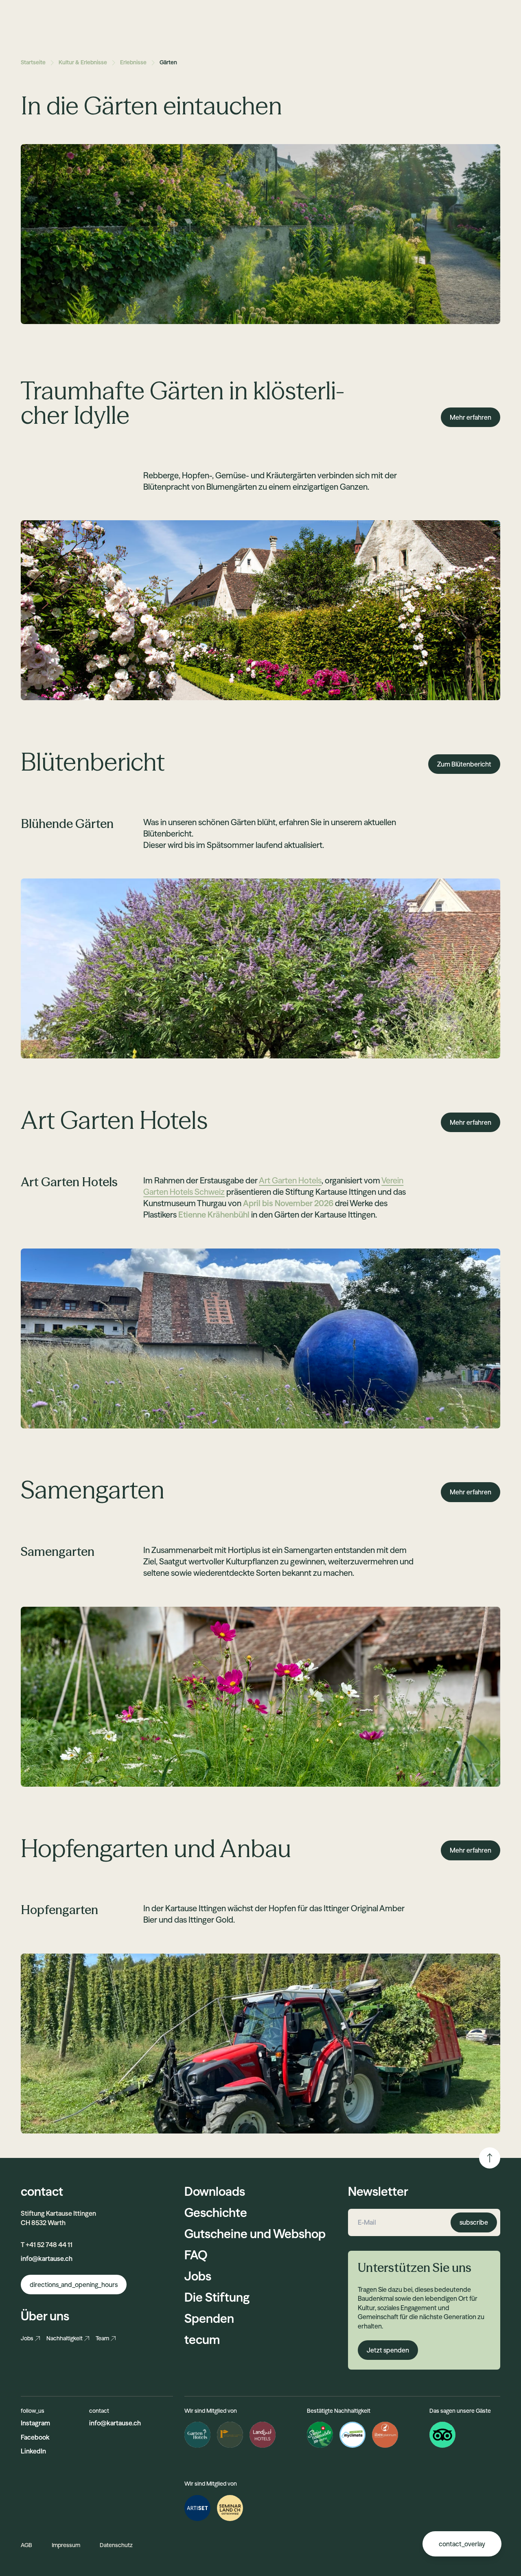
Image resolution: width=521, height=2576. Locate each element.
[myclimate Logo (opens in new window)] (352, 2435)
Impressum (66, 2545)
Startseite (33, 62)
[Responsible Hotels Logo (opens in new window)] (230, 2435)
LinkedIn (33, 2451)
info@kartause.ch (47, 2258)
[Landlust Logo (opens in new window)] (263, 2435)
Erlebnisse (133, 62)
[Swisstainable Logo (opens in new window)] (320, 2435)
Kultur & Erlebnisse (83, 62)
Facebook (35, 2437)
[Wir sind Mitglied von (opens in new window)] (197, 2508)
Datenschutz (116, 2545)
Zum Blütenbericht (464, 764)
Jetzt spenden (388, 2350)
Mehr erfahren (471, 417)
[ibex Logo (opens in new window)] (385, 2435)
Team (102, 2338)
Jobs (27, 2338)
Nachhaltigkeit (65, 2338)
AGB (26, 2545)
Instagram (35, 2423)
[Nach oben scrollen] (490, 2158)
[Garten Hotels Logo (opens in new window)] (197, 2435)
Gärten (168, 62)
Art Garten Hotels (290, 1180)
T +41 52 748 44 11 (47, 2245)
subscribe (474, 2222)
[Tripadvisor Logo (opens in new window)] (442, 2435)
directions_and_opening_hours (74, 2285)
